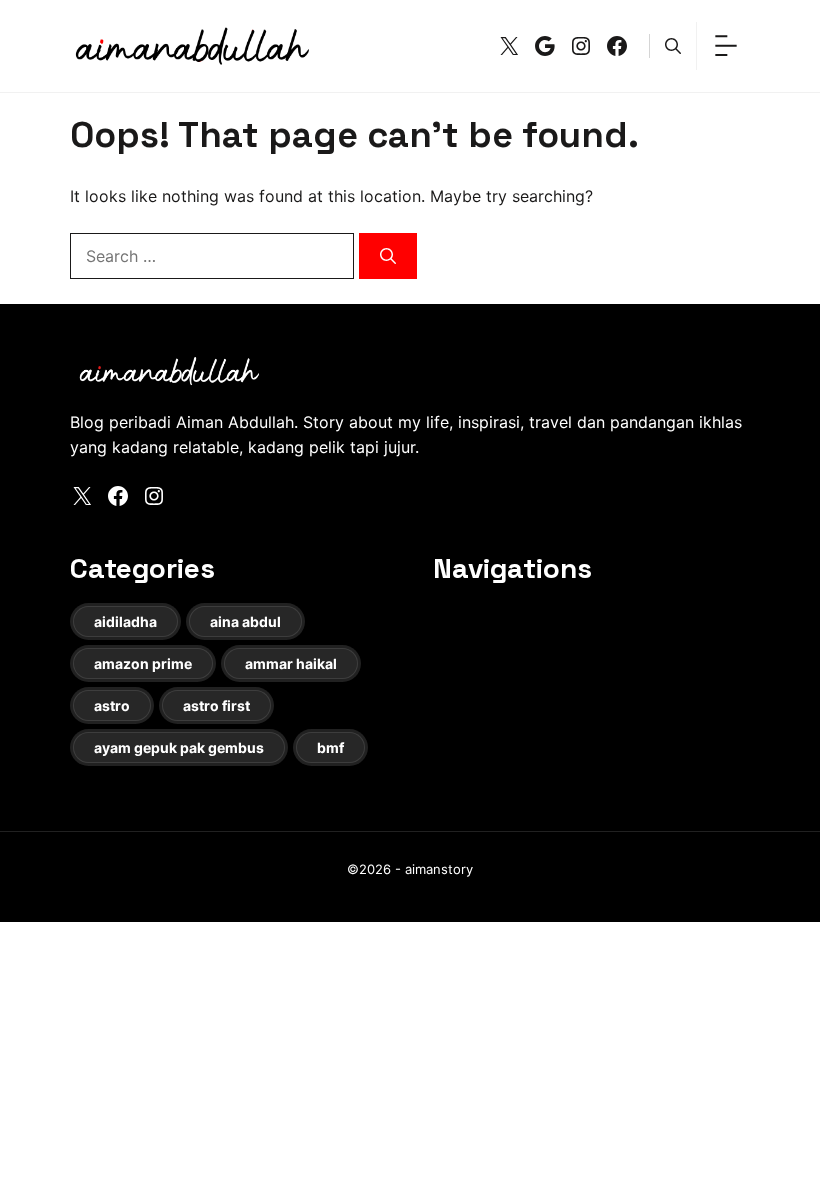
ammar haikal (291, 663)
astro (112, 705)
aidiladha (125, 621)
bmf (330, 747)
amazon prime (143, 663)
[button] (673, 46)
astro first (216, 705)
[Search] (388, 256)
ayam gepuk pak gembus (179, 747)
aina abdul (245, 621)
